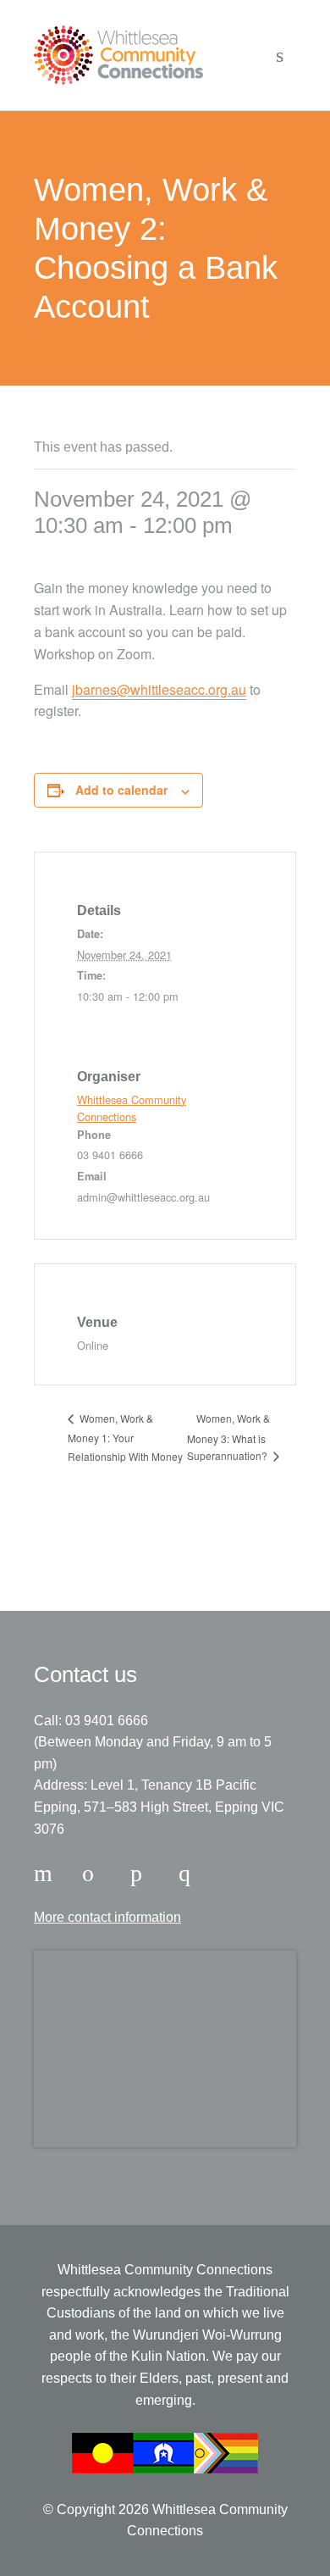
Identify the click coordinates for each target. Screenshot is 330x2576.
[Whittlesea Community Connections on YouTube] (190, 1874)
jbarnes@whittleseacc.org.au (159, 689)
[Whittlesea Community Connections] (118, 55)
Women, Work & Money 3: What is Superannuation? (228, 1437)
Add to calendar (121, 790)
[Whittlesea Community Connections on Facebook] (46, 1874)
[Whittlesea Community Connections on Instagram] (94, 1874)
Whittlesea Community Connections (132, 1108)
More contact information (107, 1917)
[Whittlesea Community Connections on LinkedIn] (142, 1874)
